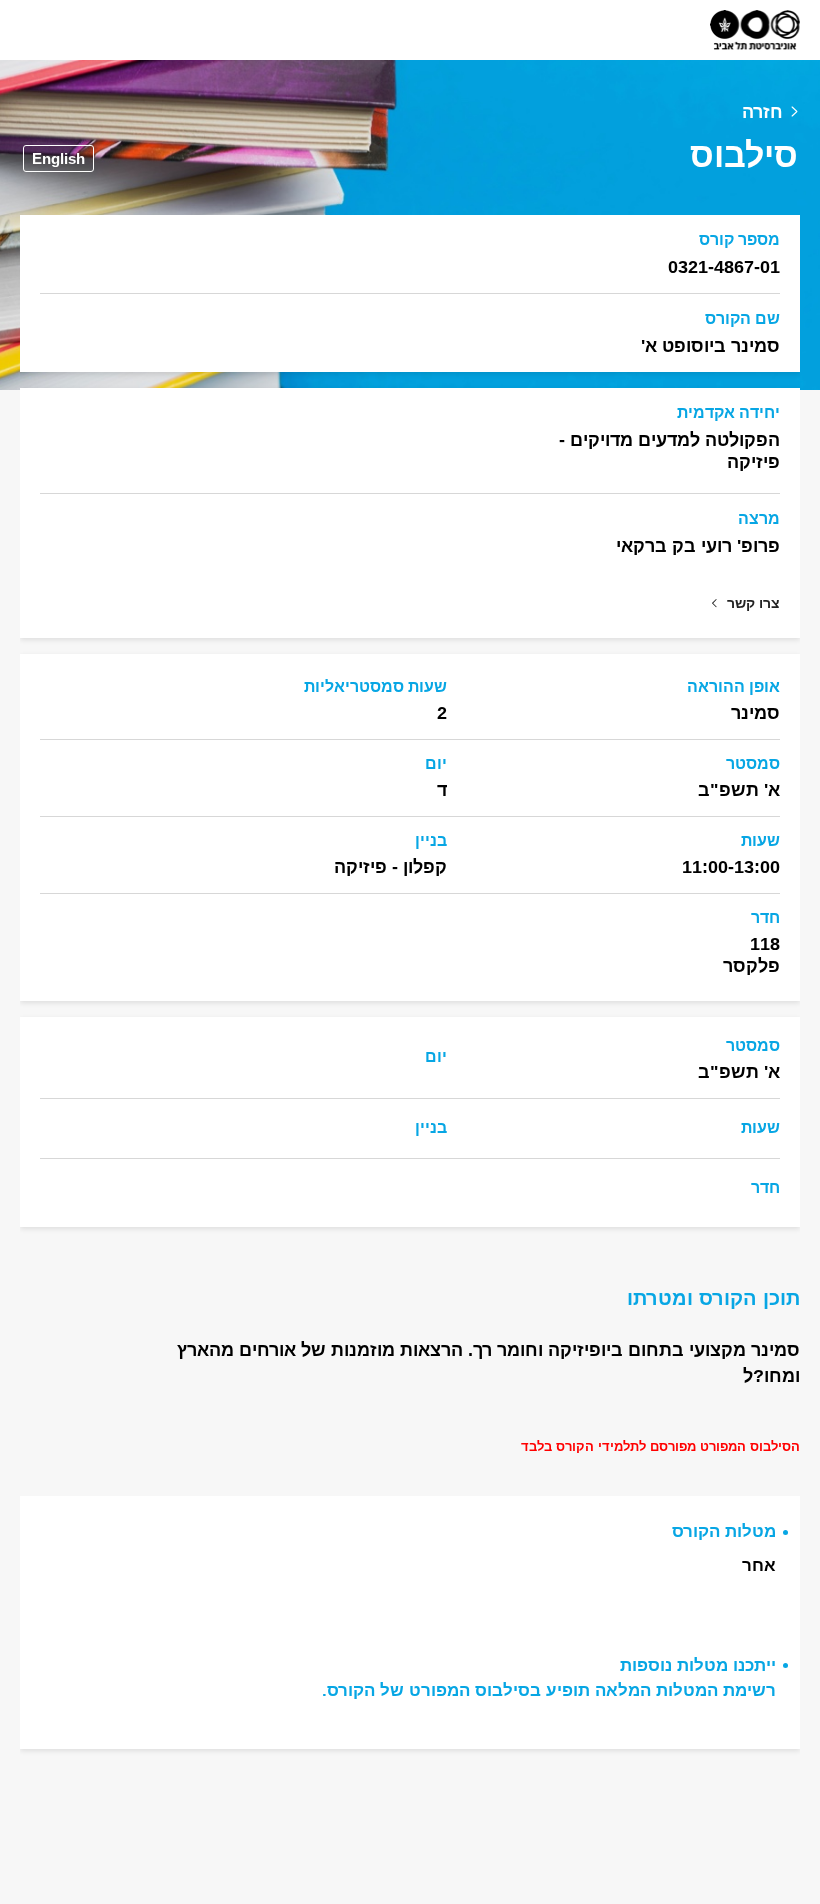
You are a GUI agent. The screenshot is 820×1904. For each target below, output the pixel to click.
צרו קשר (753, 603)
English (58, 158)
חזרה (762, 112)
